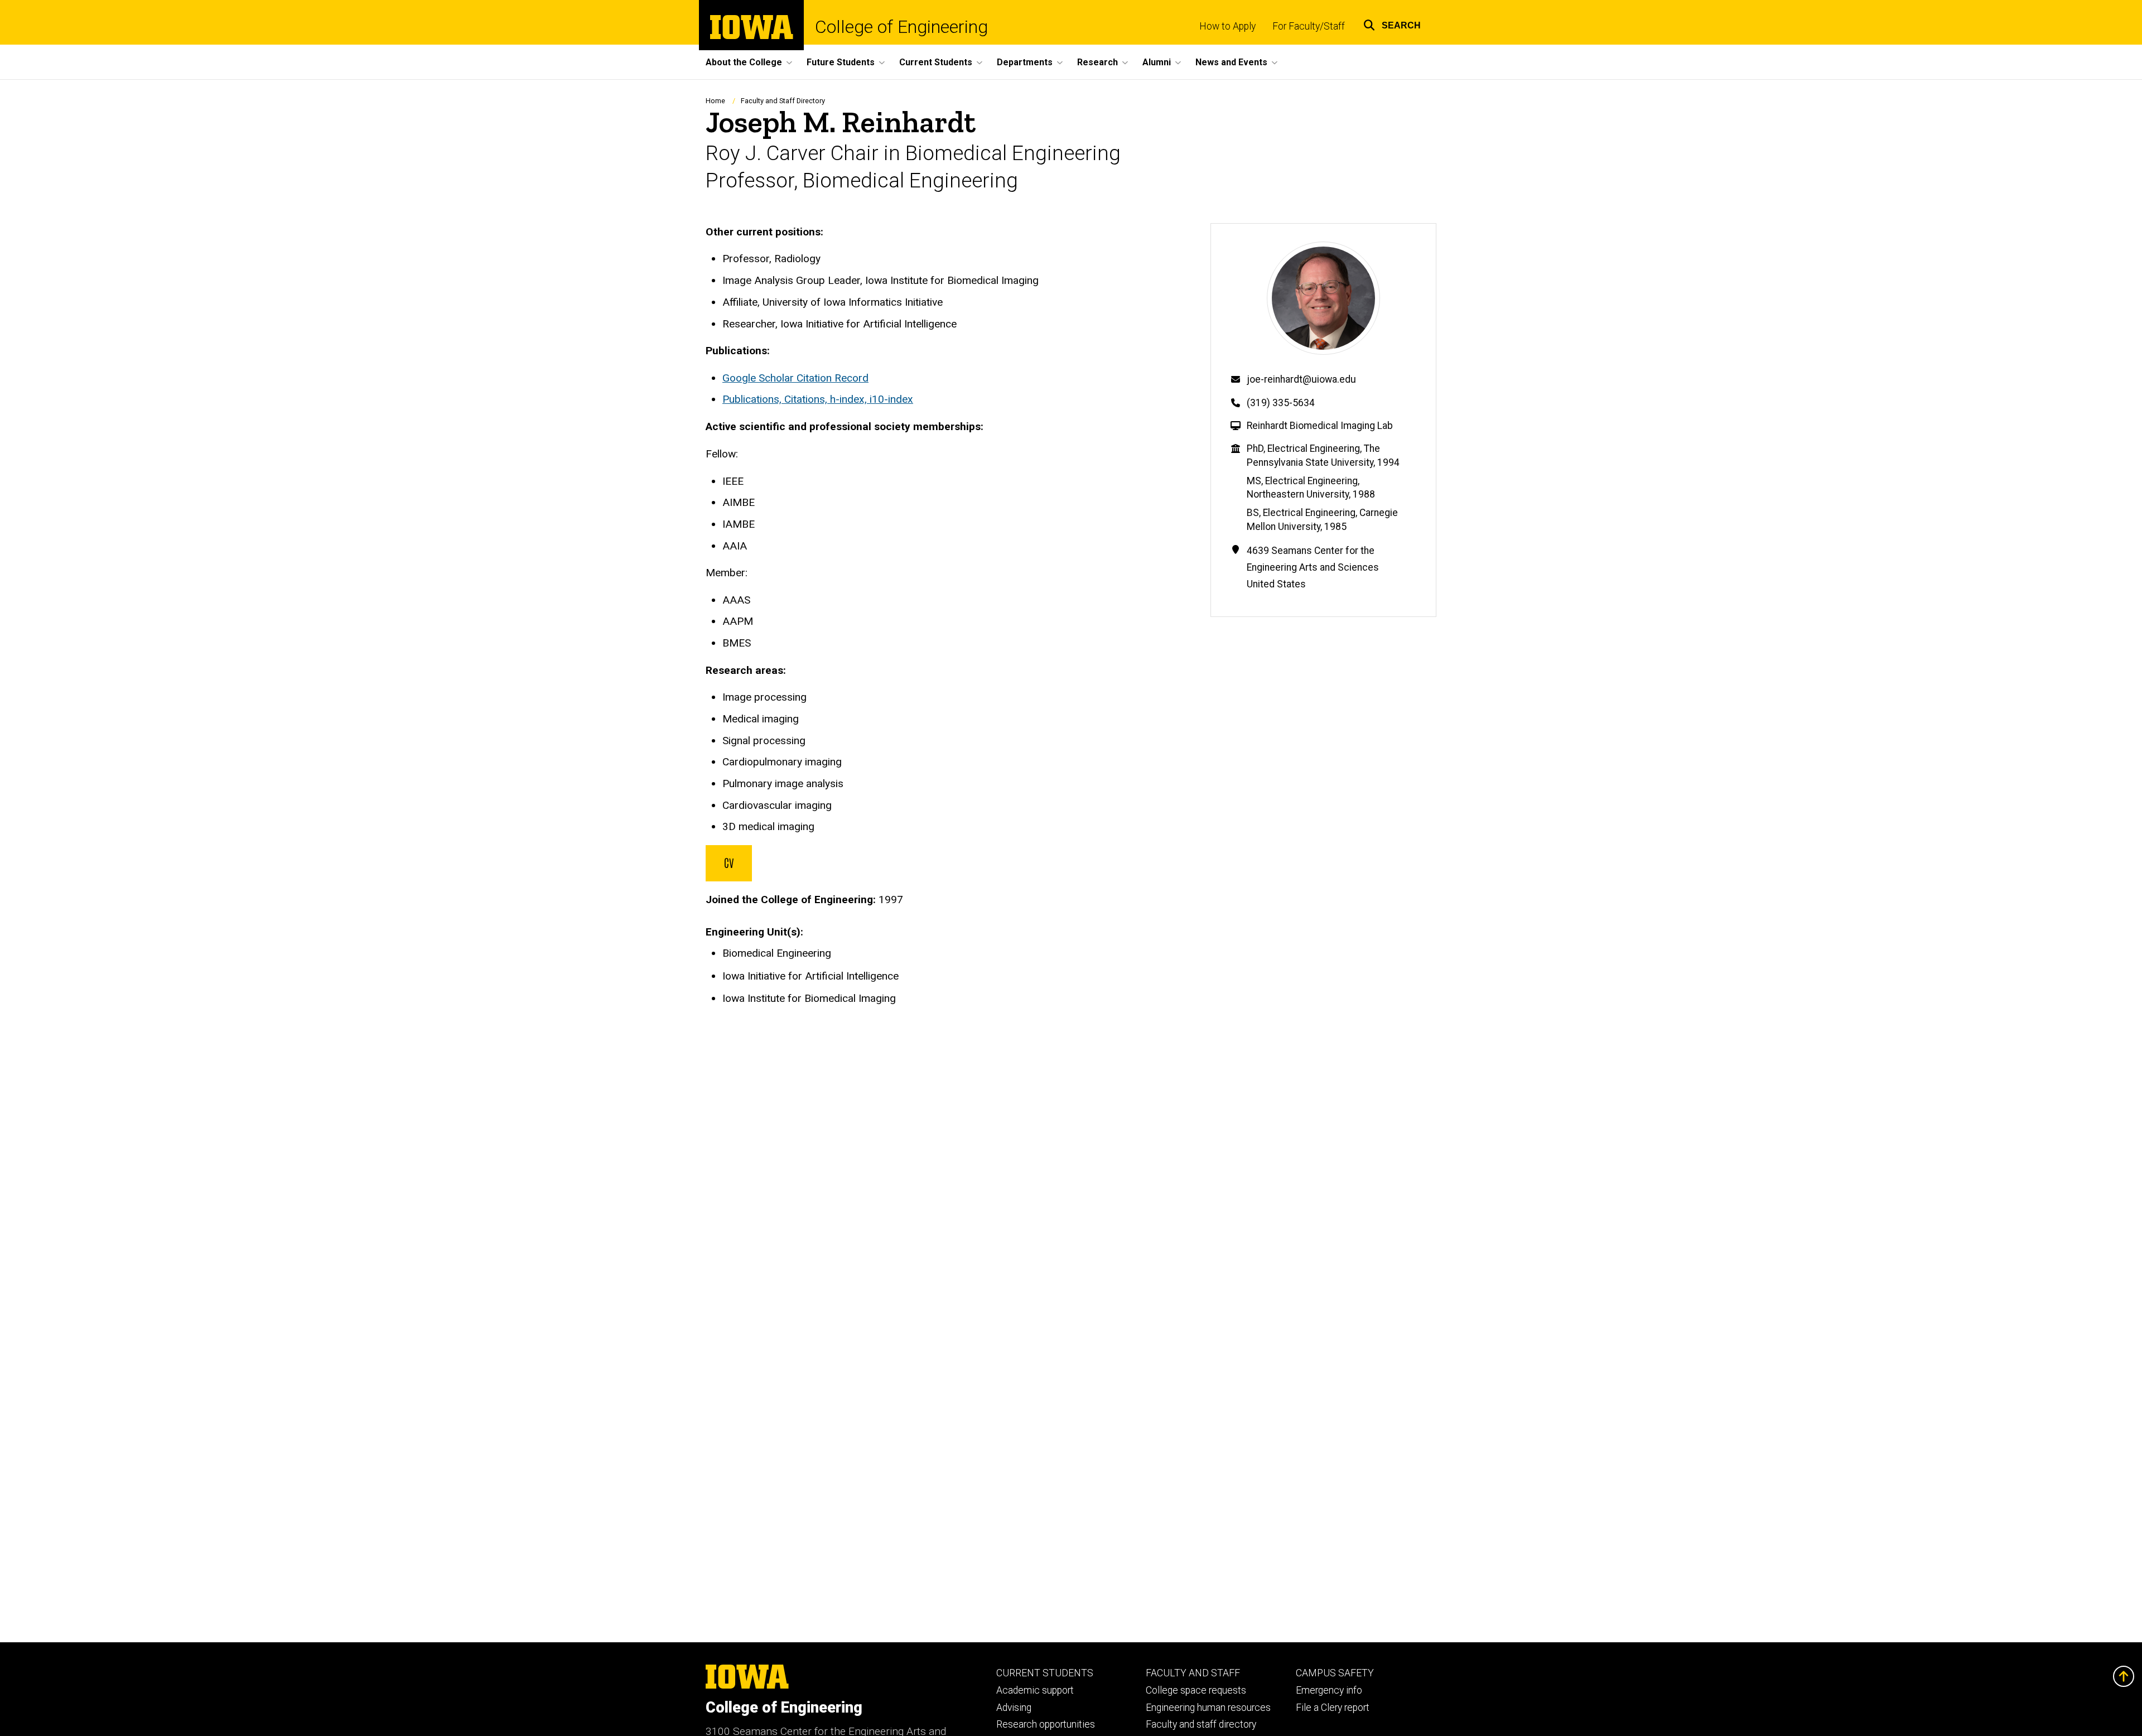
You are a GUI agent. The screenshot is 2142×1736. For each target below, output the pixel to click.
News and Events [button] (1231, 62)
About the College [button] (744, 62)
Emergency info (1329, 1690)
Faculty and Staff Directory (783, 101)
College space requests (1196, 1690)
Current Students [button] (936, 62)
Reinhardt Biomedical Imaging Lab (1320, 426)
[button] (1392, 24)
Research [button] (1097, 62)
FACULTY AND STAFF (1193, 1673)
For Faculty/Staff (1309, 26)
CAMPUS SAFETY (1335, 1673)
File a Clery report (1333, 1708)
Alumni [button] (1157, 62)
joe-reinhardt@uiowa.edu (1301, 379)
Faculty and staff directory (1201, 1724)
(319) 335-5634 (1281, 403)
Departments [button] (1025, 62)
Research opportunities (1046, 1724)
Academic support (1035, 1690)
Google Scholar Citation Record (795, 378)
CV (729, 862)
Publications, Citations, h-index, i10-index (818, 399)
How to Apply (1227, 26)
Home (715, 101)
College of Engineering (901, 27)
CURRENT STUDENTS (1045, 1673)
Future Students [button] (841, 62)
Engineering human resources (1208, 1708)
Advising (1014, 1708)
